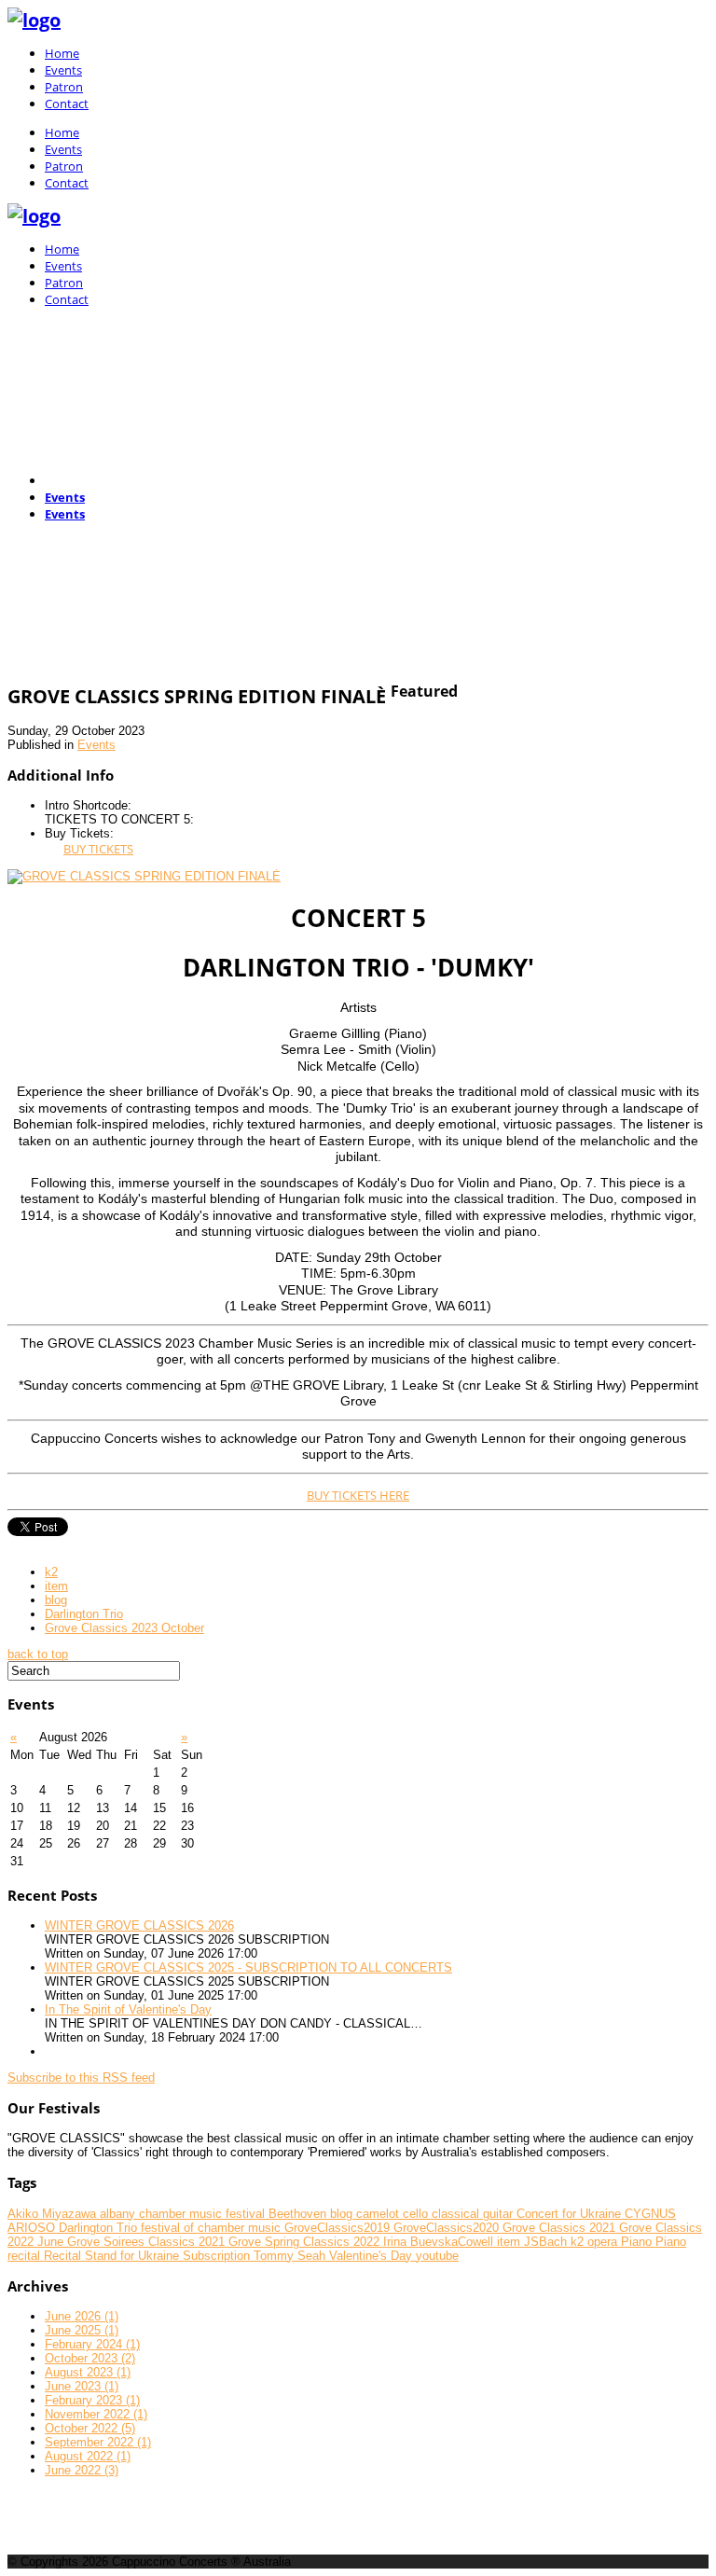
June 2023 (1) (82, 2386)
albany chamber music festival (184, 2214)
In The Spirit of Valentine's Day (128, 2009)
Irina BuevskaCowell (440, 2242)
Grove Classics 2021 (561, 2228)
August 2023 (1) (88, 2372)
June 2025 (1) (82, 2330)
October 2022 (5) (90, 2428)
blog (56, 1600)
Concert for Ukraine (571, 2214)
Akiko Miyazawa (54, 2214)
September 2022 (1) (98, 2442)
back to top (38, 1654)
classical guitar (474, 2214)
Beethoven (299, 2214)
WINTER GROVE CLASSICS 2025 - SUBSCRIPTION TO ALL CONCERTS (248, 1967)
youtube (437, 2256)
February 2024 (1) (92, 2344)
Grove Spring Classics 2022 (306, 2242)
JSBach (547, 2242)
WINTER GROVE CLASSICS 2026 (139, 1925)
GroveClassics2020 (448, 2228)
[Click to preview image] (144, 876)
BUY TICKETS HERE (358, 1495)
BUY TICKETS (98, 849)
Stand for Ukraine (134, 2256)
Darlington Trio (84, 1614)
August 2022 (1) (88, 2456)
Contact (67, 104)
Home (62, 53)
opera (604, 2242)
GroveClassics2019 (339, 2228)
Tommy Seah (291, 2256)
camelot (379, 2214)
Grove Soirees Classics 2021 (148, 2242)
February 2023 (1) (92, 2400)
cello (417, 2214)
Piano (638, 2242)
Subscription (218, 2256)
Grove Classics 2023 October (124, 1628)
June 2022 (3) (82, 2470)
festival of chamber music (213, 2228)
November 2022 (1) (96, 2414)
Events (63, 70)
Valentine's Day (372, 2256)
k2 (51, 1572)
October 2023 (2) (90, 2358)
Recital (64, 2256)
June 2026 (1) (82, 2316)
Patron (64, 87)
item (56, 1586)
